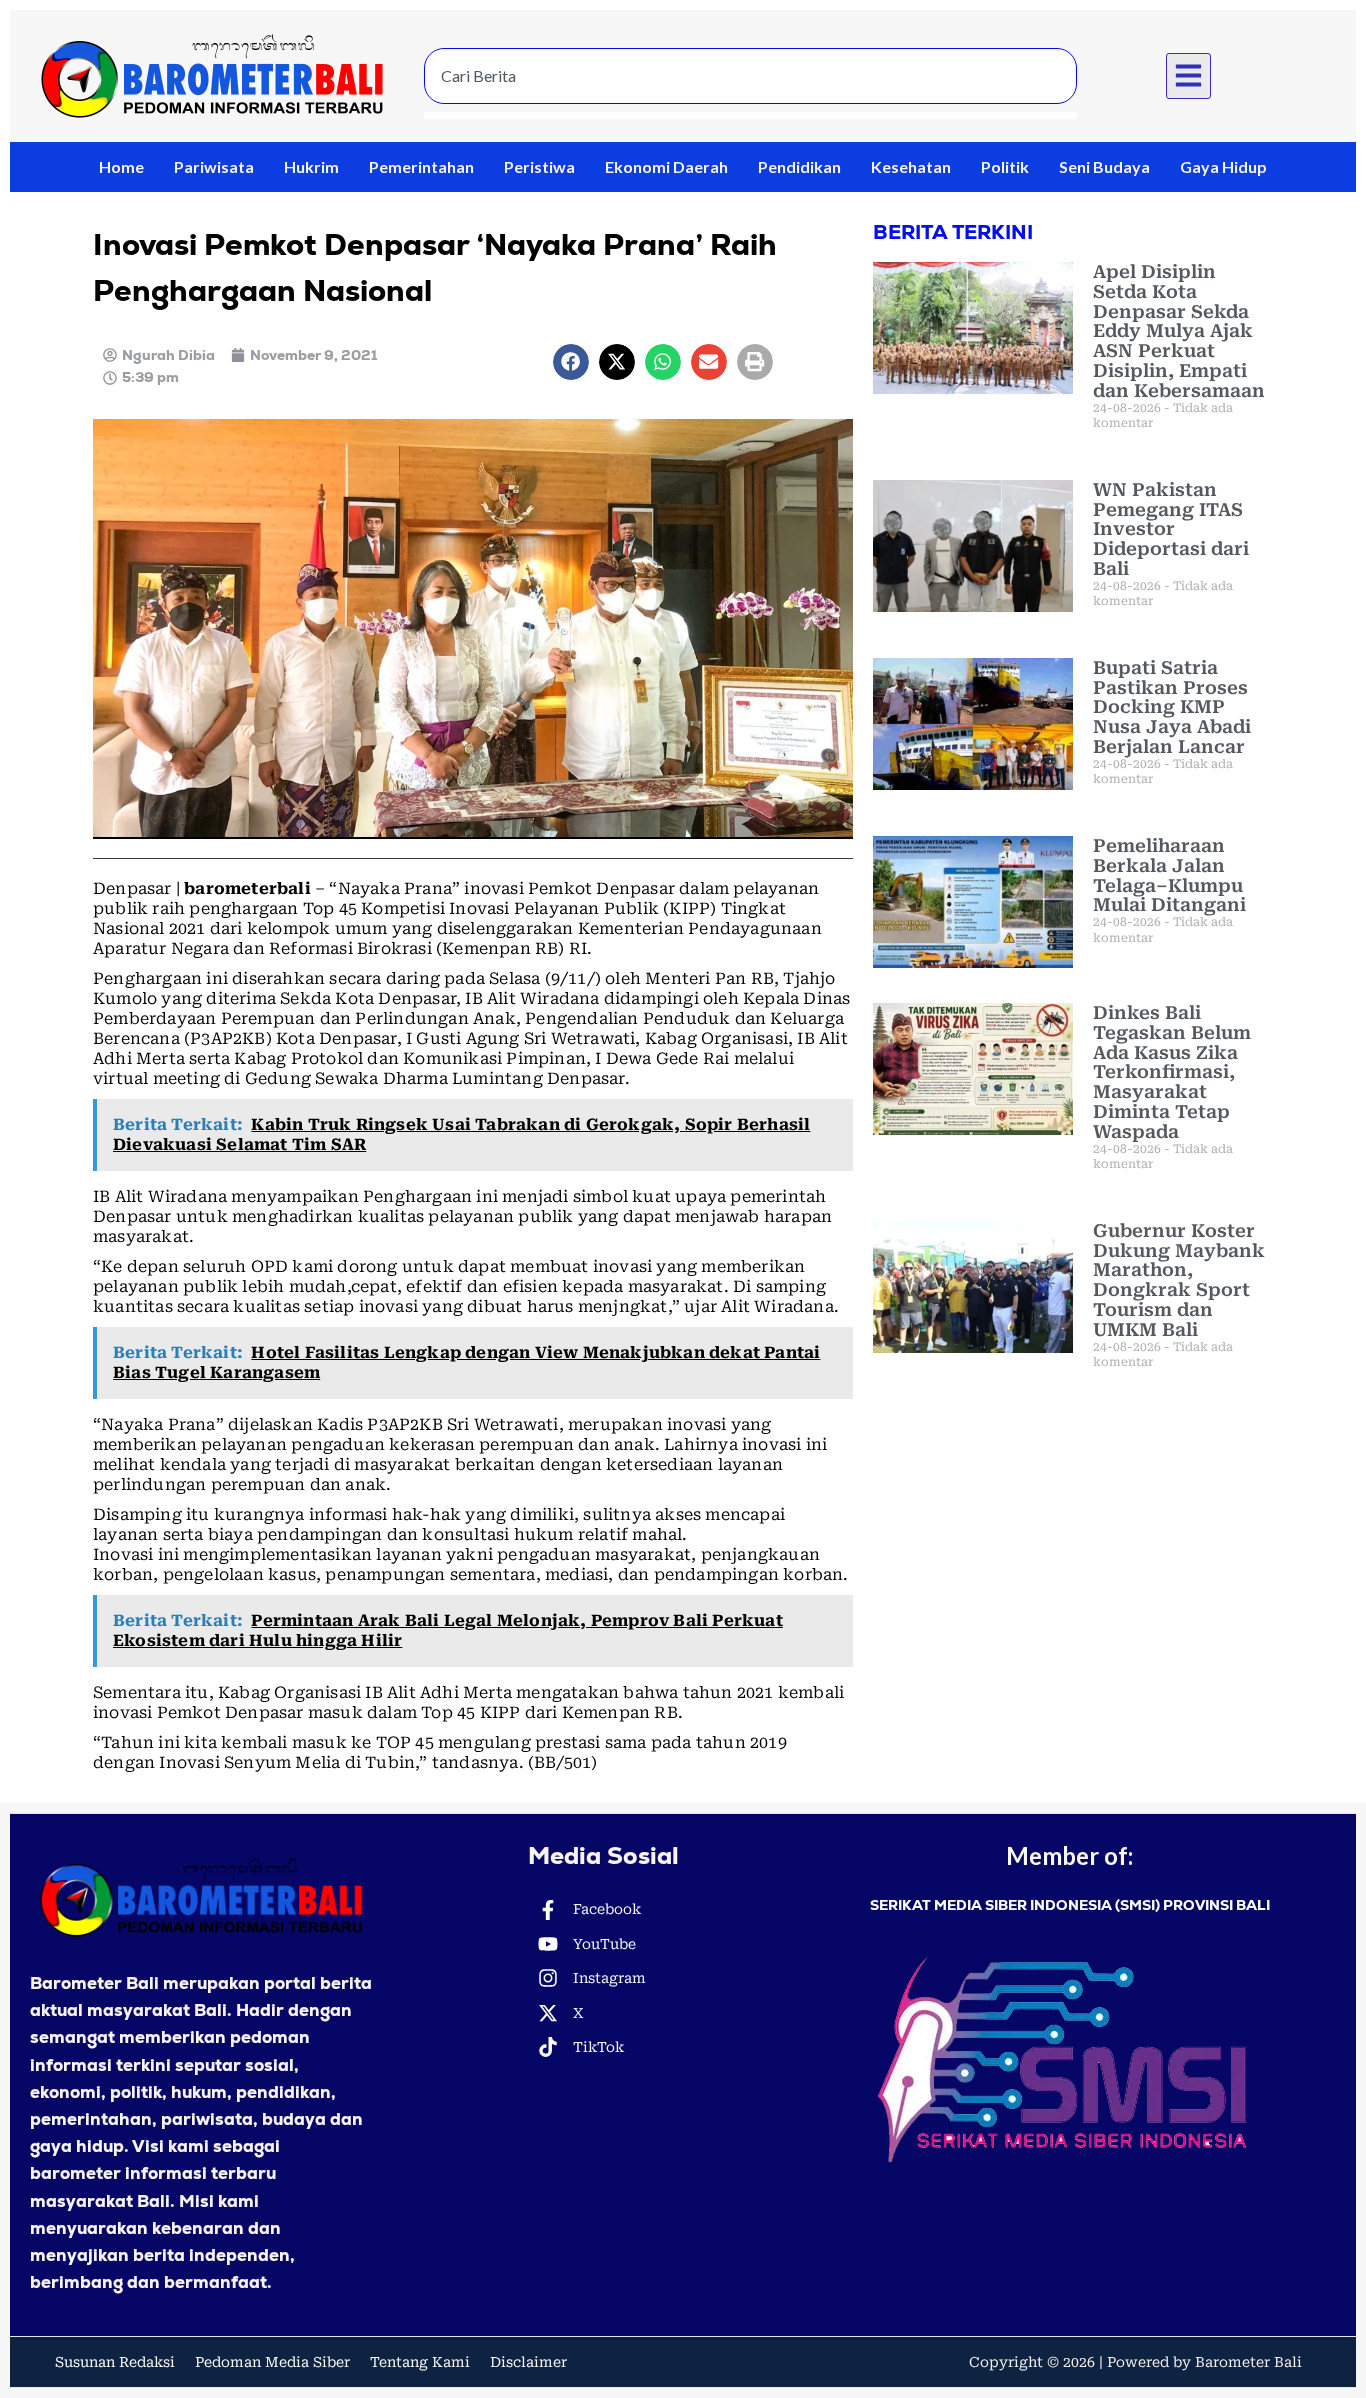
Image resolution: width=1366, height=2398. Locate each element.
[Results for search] (750, 115)
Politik (1005, 166)
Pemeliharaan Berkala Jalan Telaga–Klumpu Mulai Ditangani (1169, 875)
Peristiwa (539, 166)
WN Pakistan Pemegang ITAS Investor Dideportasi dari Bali (1171, 529)
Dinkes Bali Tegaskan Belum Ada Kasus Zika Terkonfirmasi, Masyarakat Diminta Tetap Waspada (1172, 1072)
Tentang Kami (420, 2362)
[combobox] (750, 76)
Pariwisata (214, 166)
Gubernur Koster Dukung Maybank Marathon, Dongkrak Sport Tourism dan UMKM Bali (1179, 1280)
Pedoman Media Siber (272, 2362)
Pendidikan (799, 166)
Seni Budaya (1104, 166)
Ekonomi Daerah (666, 166)
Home (121, 166)
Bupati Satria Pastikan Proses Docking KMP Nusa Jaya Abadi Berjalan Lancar (1172, 707)
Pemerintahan (421, 166)
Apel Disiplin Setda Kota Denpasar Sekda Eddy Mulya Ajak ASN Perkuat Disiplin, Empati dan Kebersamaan (1179, 331)
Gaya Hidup (1223, 166)
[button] (1189, 76)
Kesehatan (911, 166)
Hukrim (311, 166)
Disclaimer (528, 2362)
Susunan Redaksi (115, 2362)
